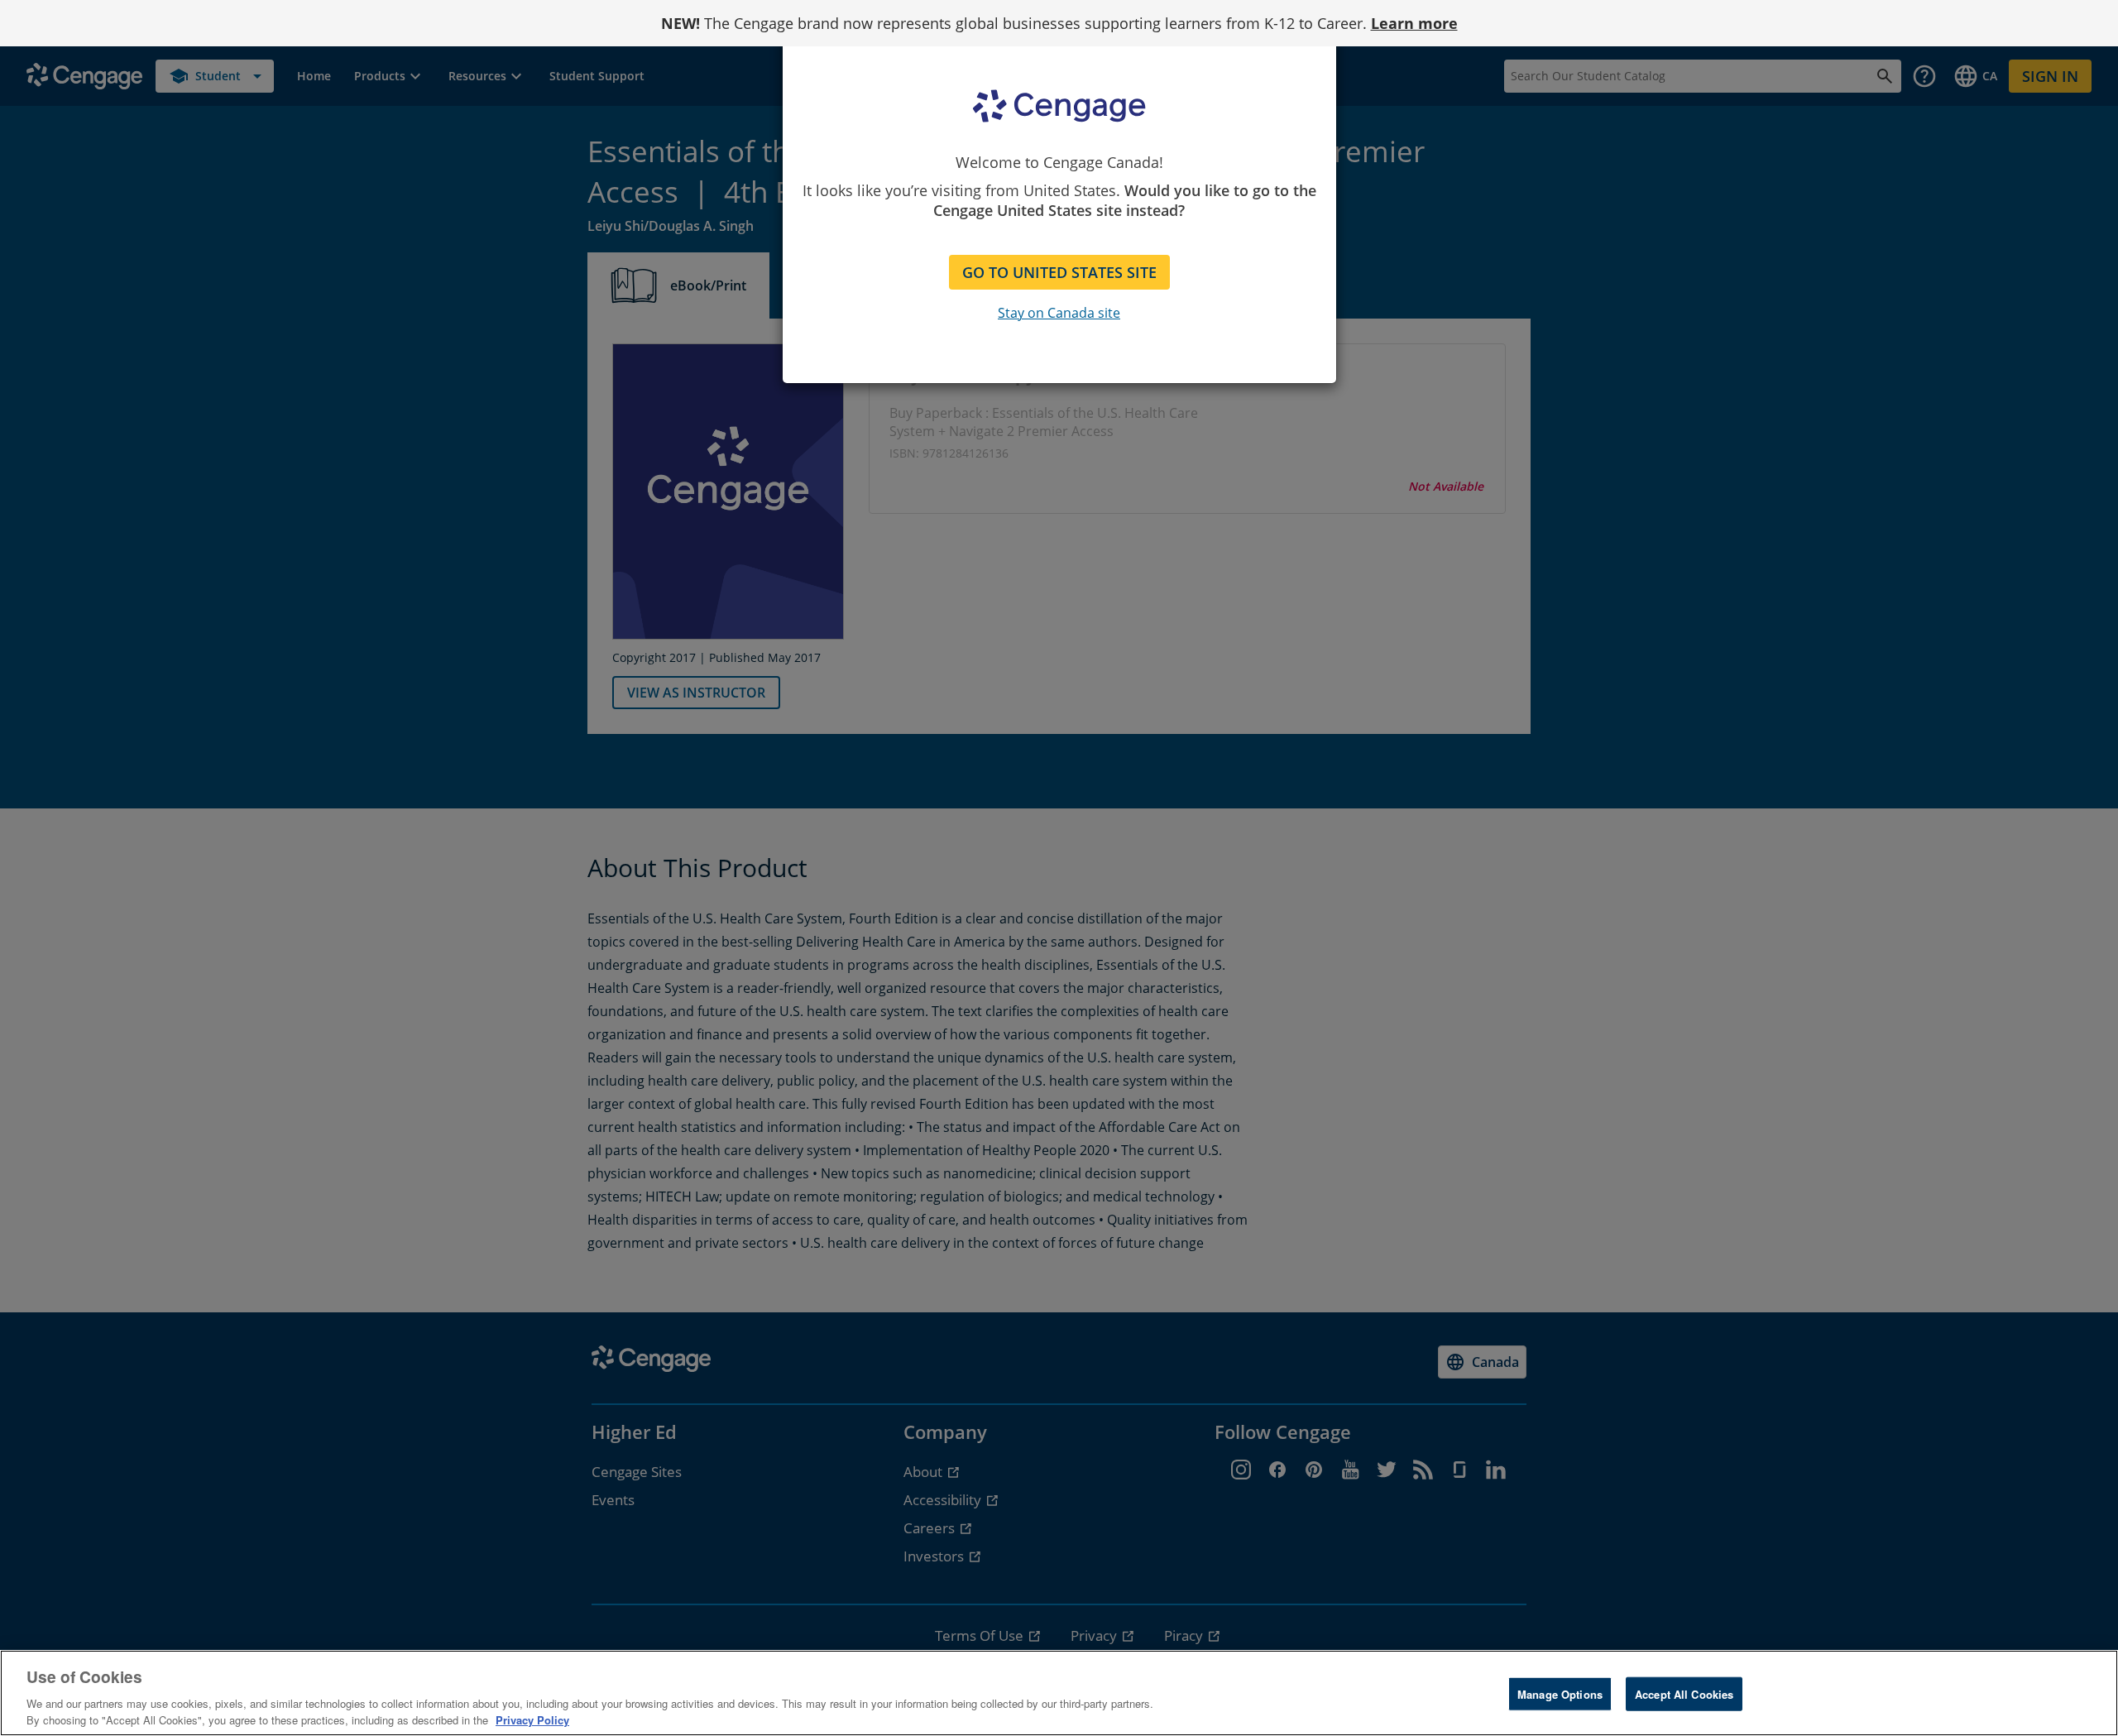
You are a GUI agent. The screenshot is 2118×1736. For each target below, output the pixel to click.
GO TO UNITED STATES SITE (1059, 272)
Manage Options (1560, 1694)
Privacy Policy (532, 1719)
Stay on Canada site (1059, 313)
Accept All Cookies (1684, 1694)
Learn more (1414, 23)
